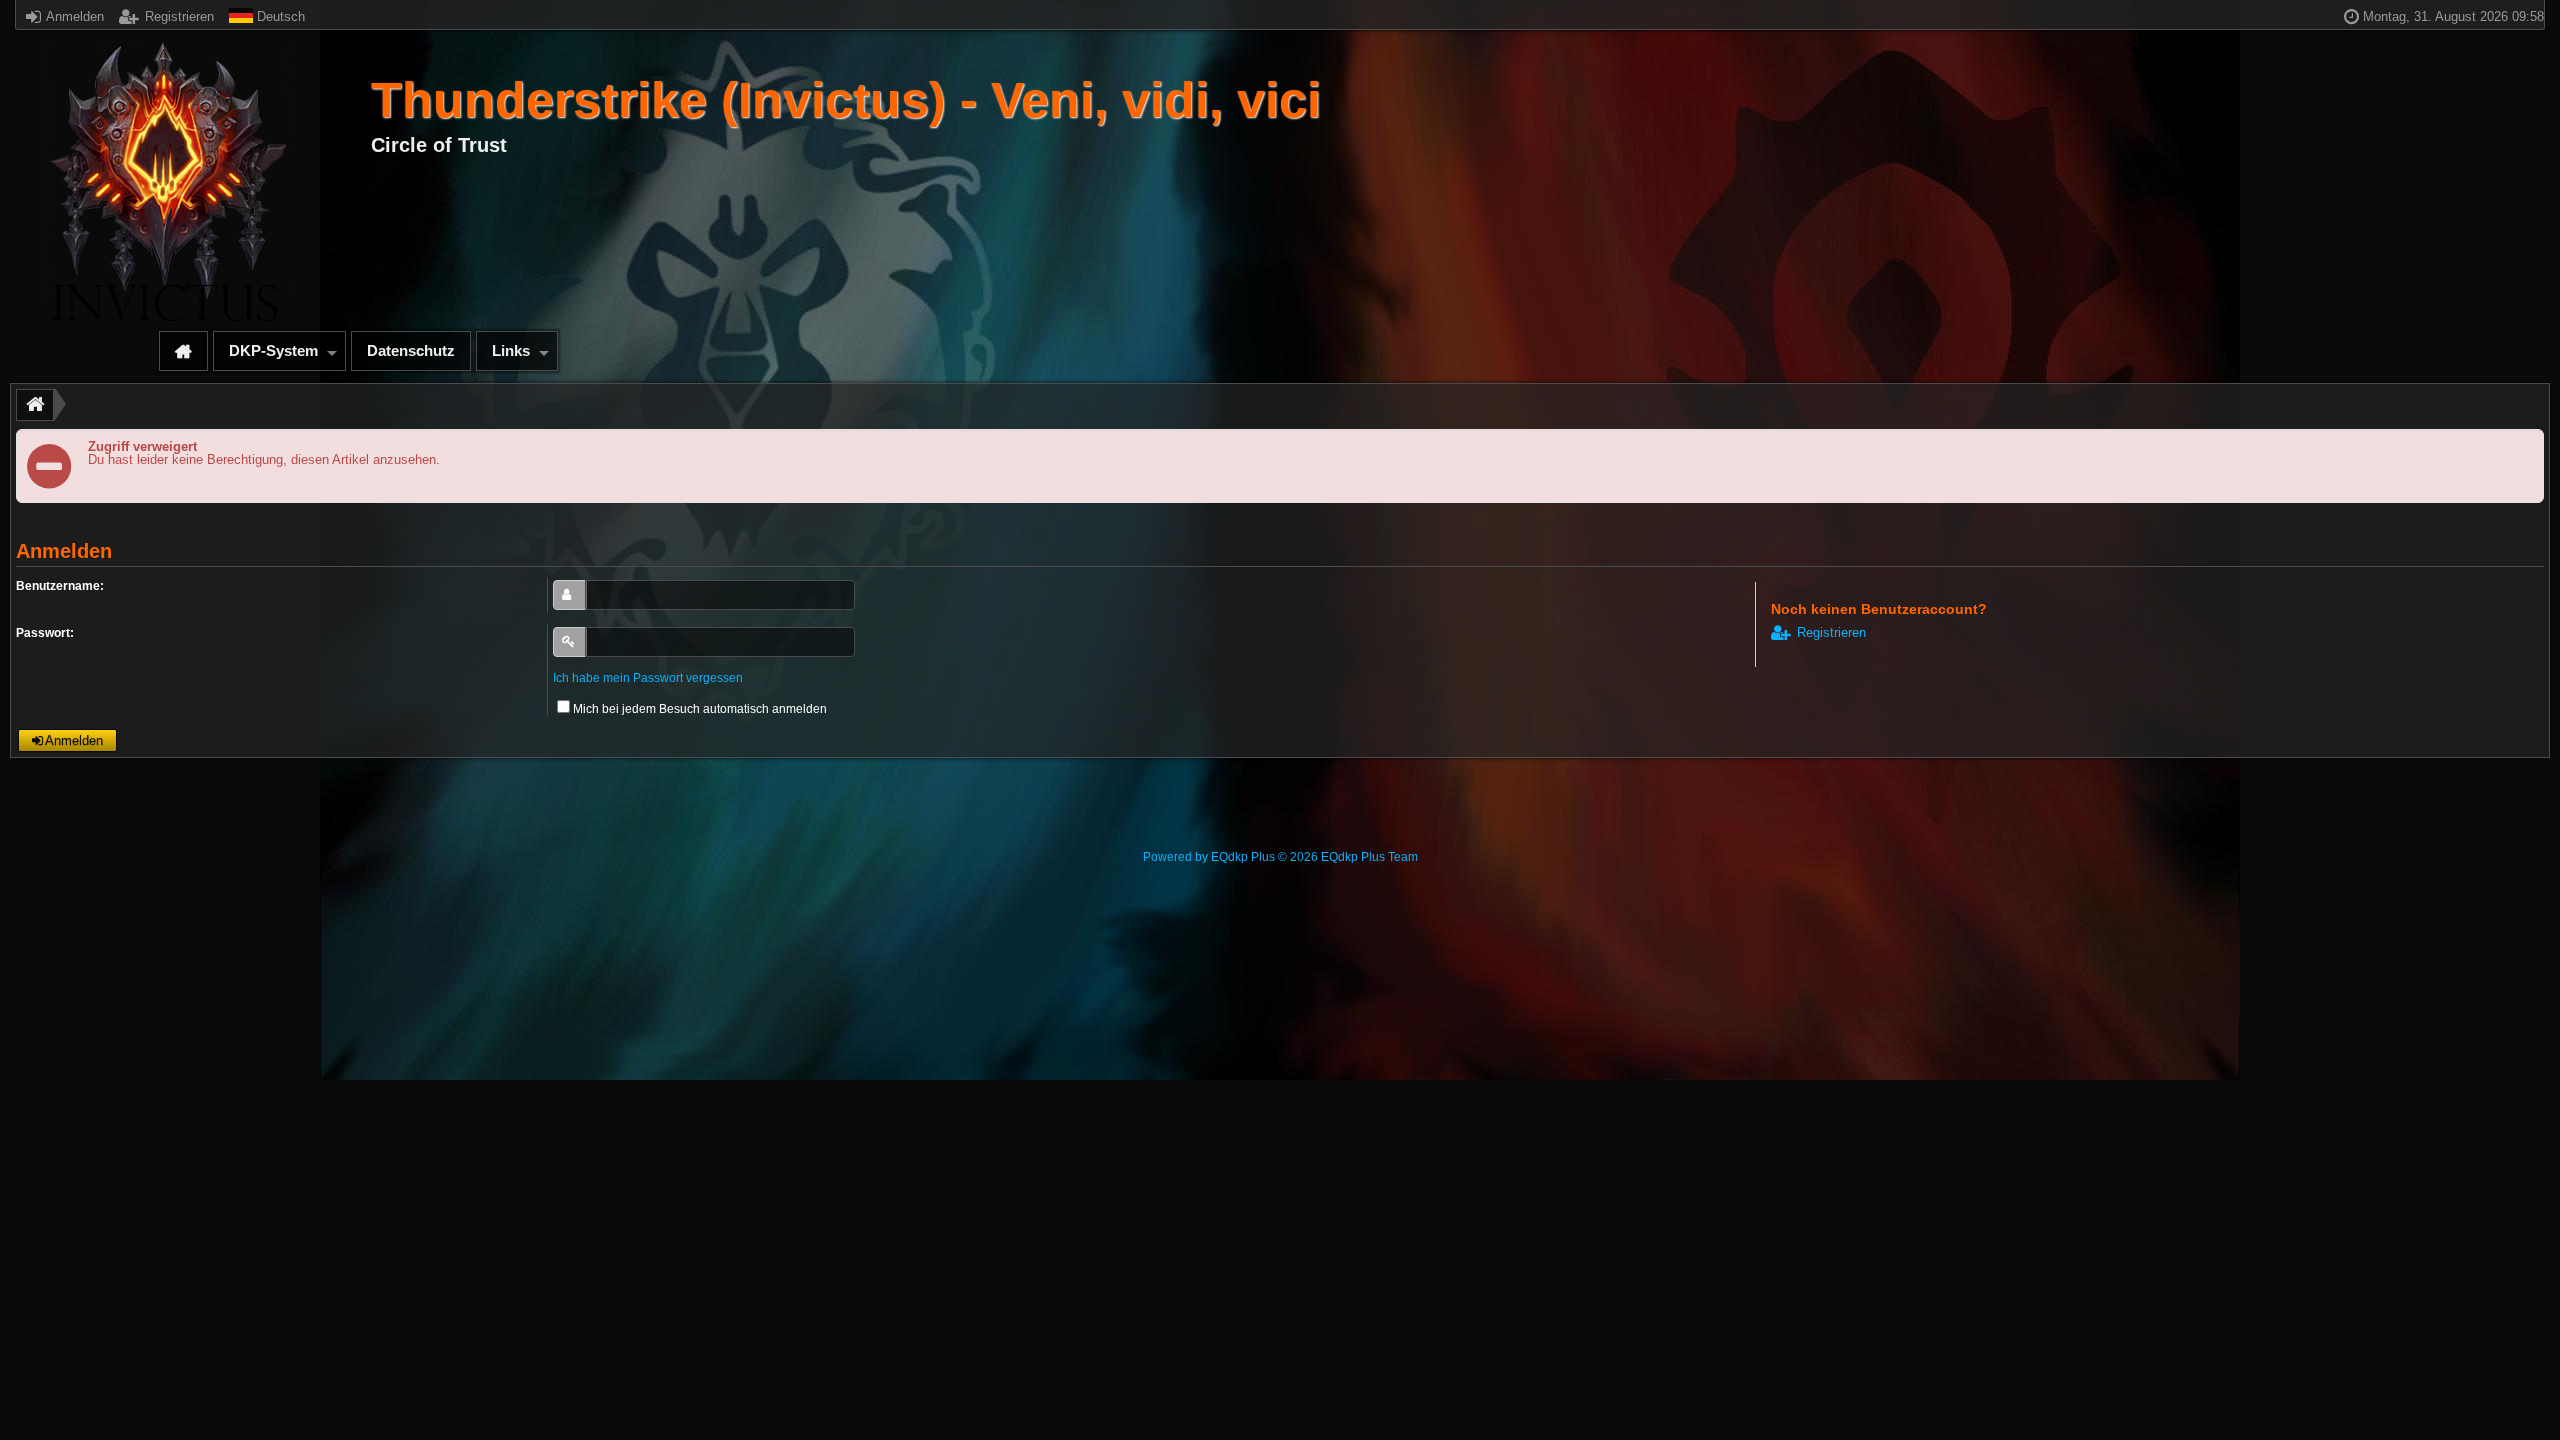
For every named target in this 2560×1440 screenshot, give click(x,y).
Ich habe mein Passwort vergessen (648, 678)
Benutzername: (60, 586)
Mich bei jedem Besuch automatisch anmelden (700, 709)
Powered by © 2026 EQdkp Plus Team (1280, 857)
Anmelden (73, 16)
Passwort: (45, 633)
